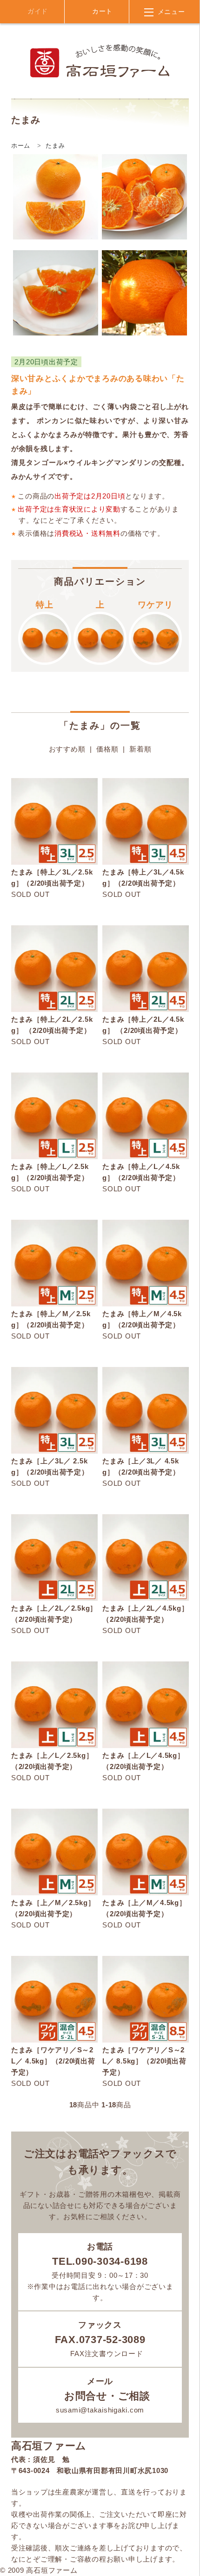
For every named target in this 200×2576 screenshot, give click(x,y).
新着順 (140, 749)
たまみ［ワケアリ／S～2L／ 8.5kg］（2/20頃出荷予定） (144, 2061)
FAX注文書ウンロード (106, 2354)
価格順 (107, 749)
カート (101, 11)
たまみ (55, 146)
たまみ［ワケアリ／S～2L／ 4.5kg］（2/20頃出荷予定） (53, 2061)
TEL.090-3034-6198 (100, 2261)
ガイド (37, 11)
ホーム (21, 146)
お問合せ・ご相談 (106, 2396)
